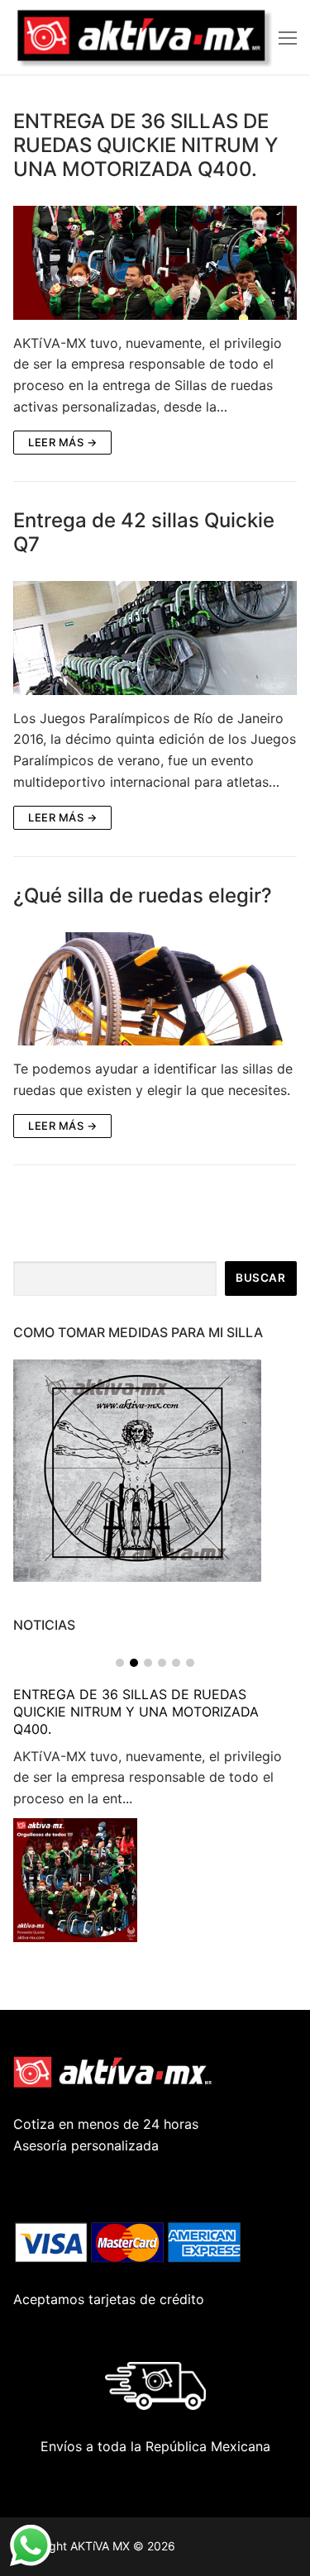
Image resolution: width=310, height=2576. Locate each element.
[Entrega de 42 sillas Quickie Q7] (155, 638)
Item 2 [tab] (134, 1663)
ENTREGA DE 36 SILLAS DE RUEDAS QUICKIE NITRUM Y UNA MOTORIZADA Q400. (145, 145)
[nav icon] (288, 37)
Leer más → (62, 442)
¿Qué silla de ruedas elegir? (143, 895)
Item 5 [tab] (176, 1663)
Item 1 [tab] (120, 1663)
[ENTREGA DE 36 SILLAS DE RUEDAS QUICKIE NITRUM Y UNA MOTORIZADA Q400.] (155, 262)
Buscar (260, 1278)
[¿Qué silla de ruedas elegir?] (155, 989)
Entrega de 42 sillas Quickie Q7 (144, 532)
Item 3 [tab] (148, 1663)
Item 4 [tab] (162, 1663)
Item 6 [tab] (190, 1663)
